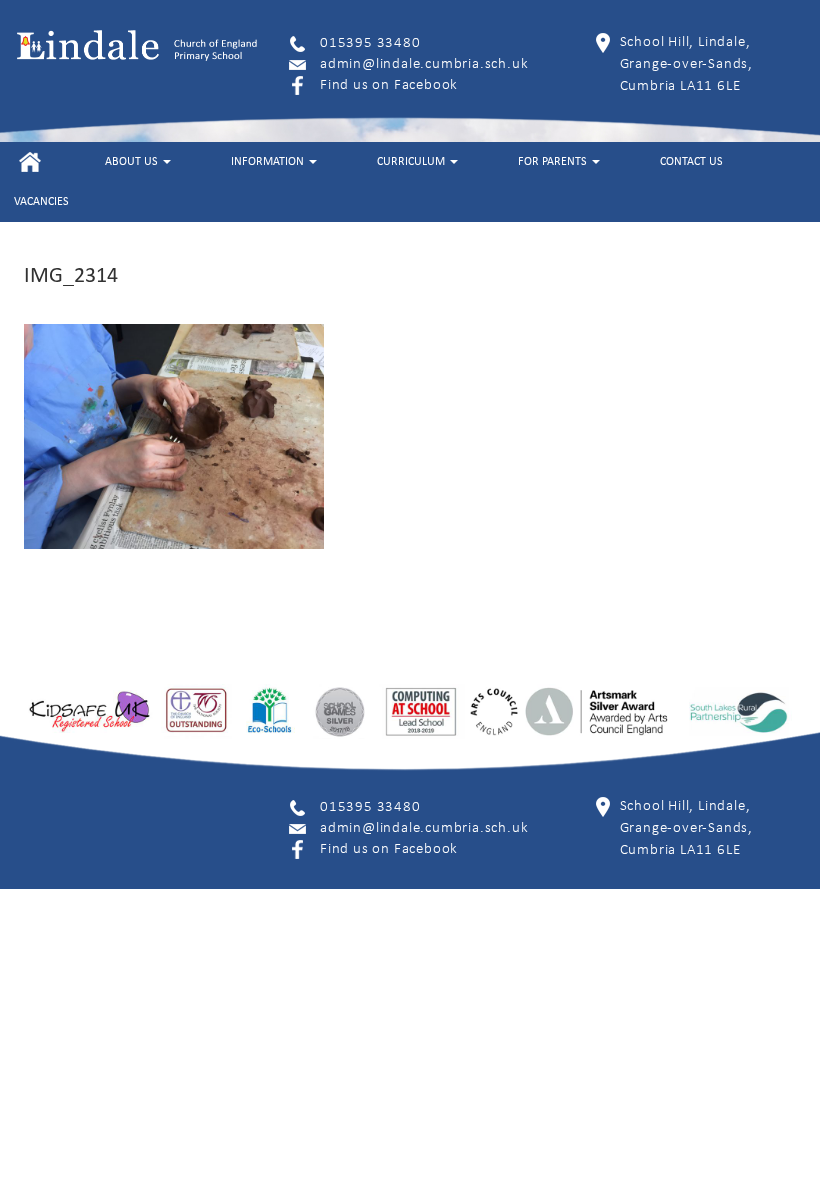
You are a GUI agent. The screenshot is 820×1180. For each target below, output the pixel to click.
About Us (133, 162)
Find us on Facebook (389, 85)
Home (29, 162)
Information (269, 162)
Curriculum (412, 162)
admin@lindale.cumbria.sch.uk (424, 64)
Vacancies (41, 202)
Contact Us (691, 162)
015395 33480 (370, 43)
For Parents (554, 162)
